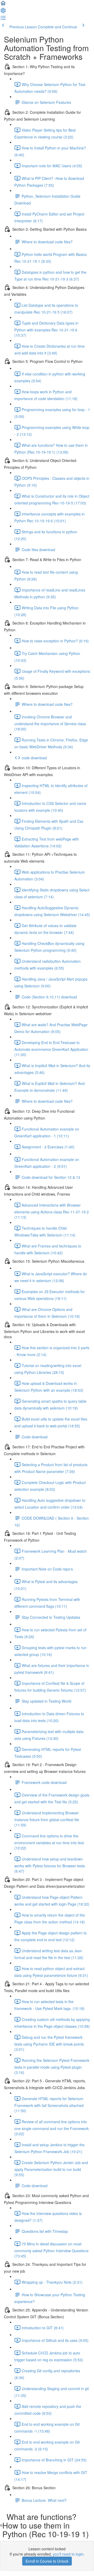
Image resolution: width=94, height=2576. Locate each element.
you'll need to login (68, 2554)
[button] (3, 5)
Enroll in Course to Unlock (47, 2561)
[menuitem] (3, 12)
